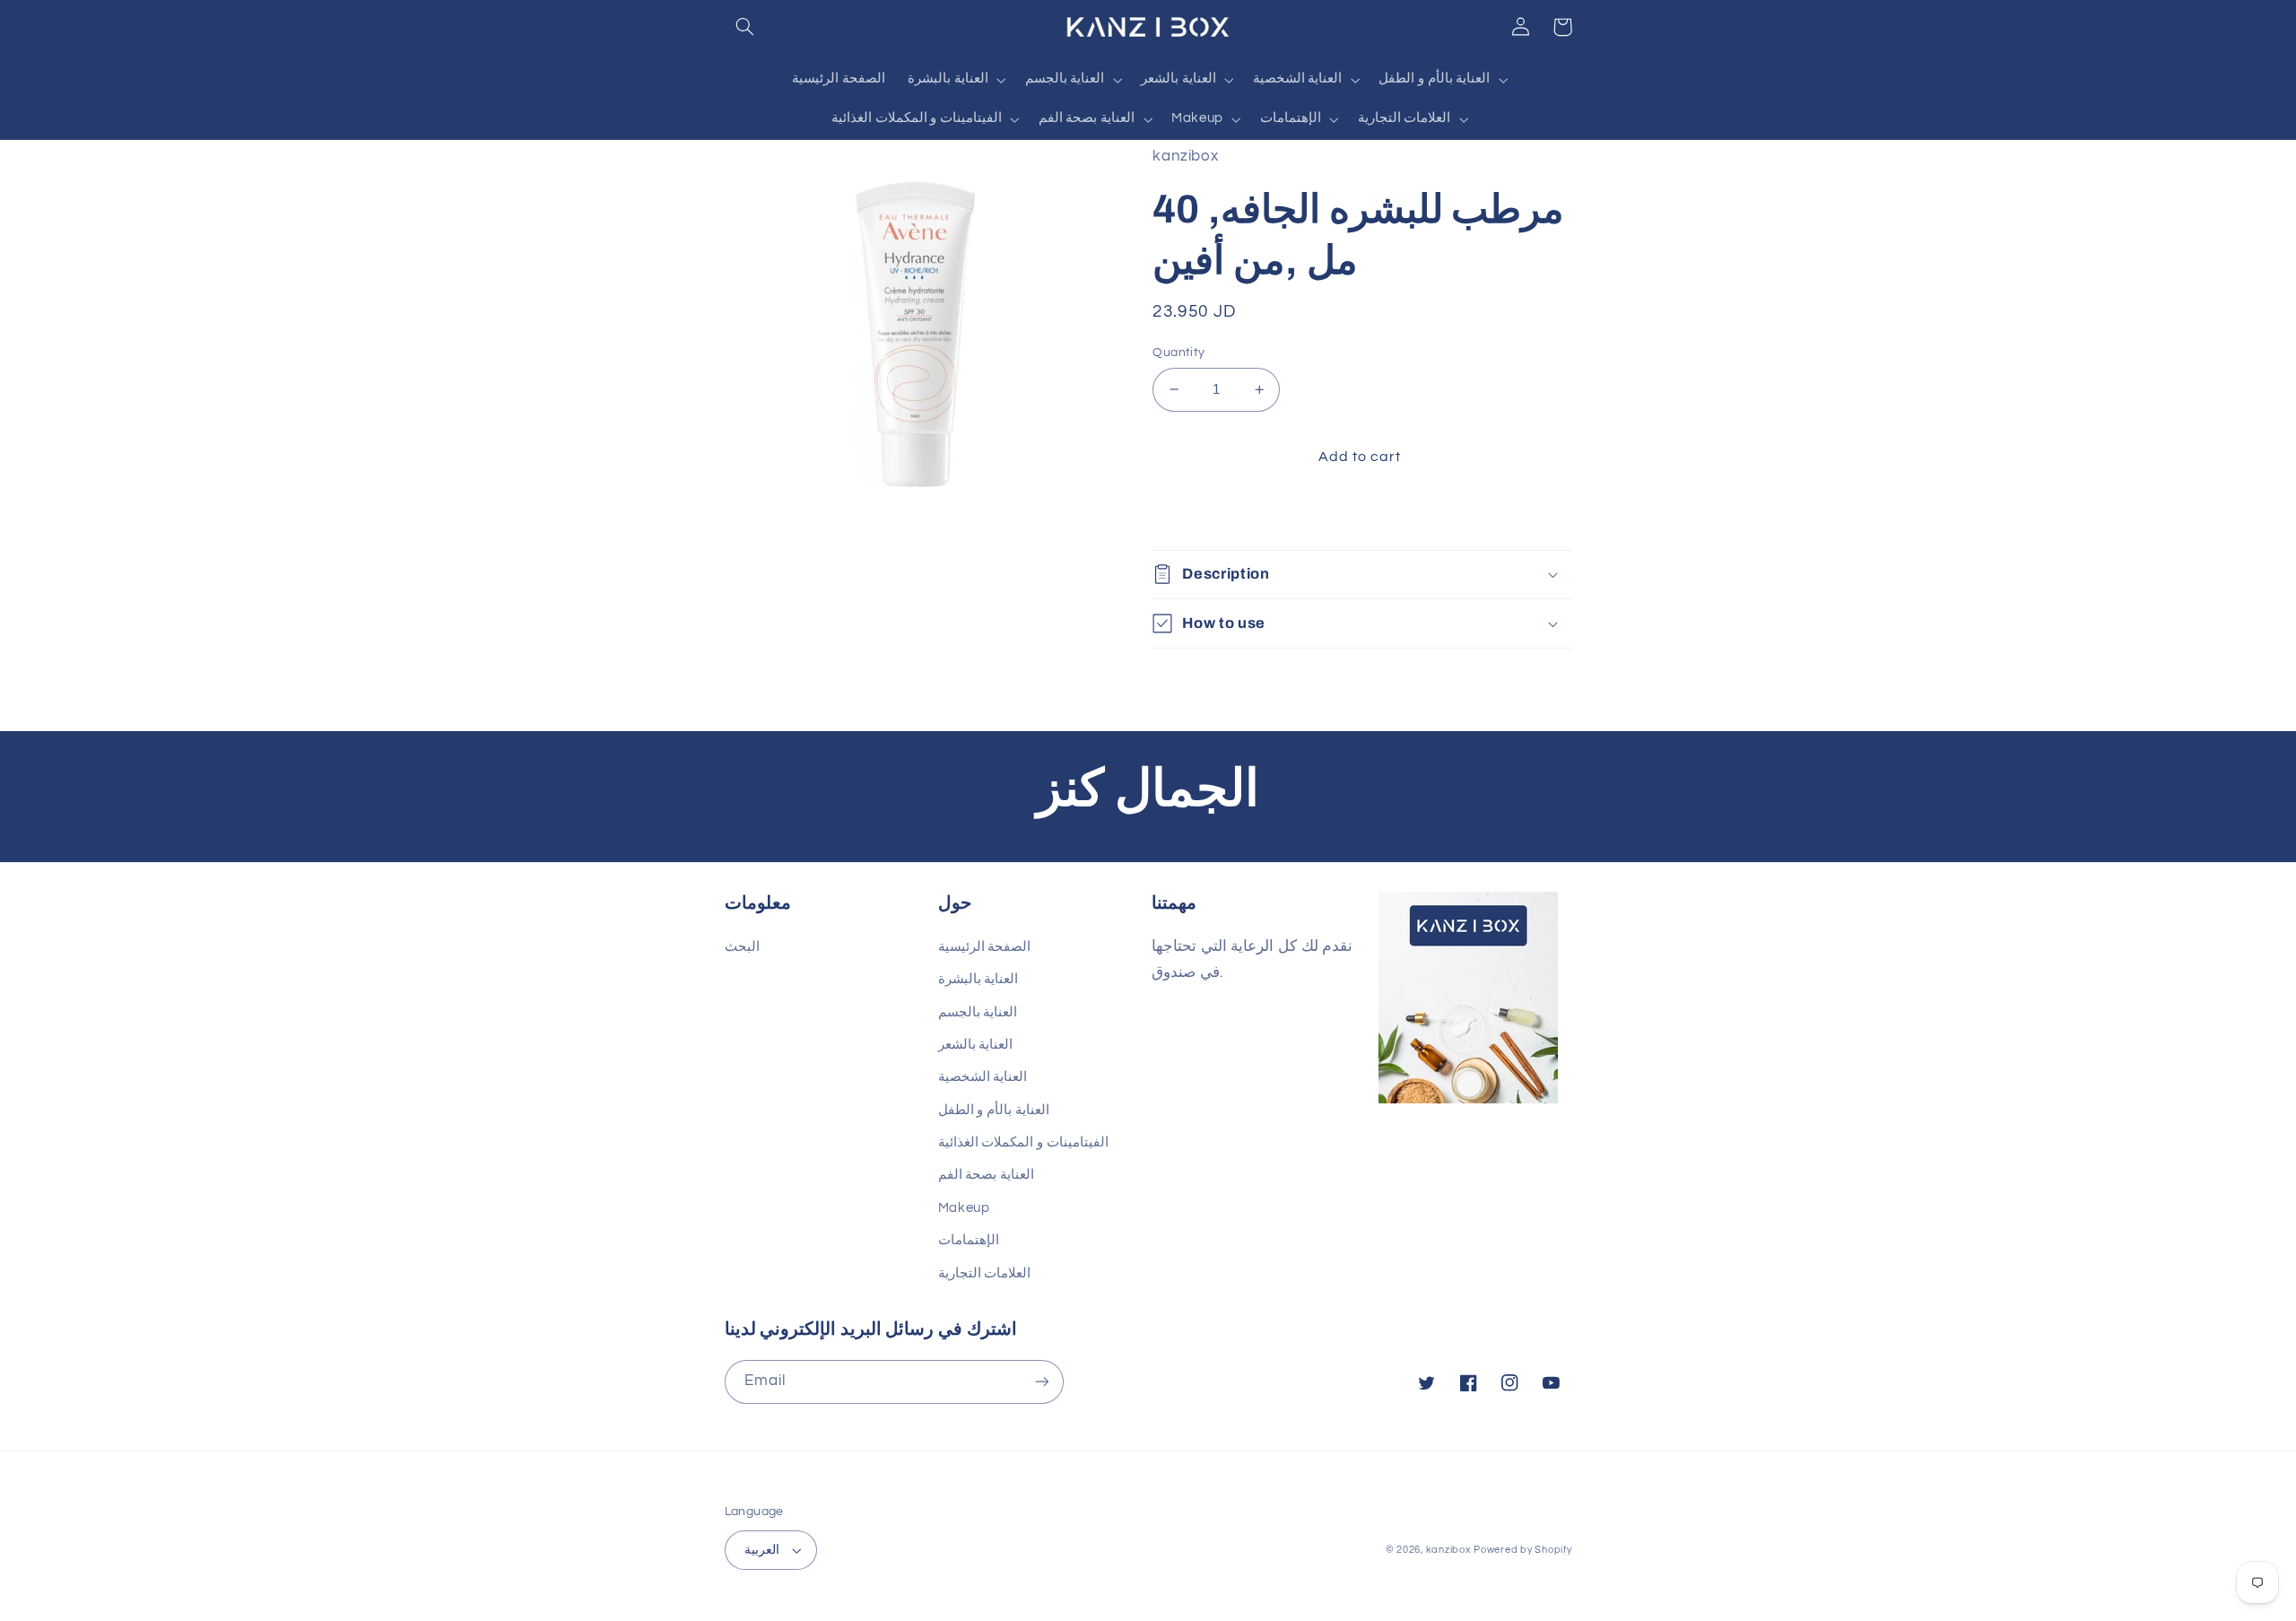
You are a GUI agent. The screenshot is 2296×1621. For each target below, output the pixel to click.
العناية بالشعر (976, 1045)
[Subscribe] (1041, 1382)
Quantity (1178, 353)
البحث (742, 947)
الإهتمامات (969, 1240)
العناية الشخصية (983, 1077)
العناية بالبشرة (978, 979)
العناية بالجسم (978, 1012)
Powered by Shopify (1522, 1550)
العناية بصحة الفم (986, 1175)
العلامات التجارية (985, 1273)
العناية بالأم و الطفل (994, 1110)
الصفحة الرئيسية (985, 947)
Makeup (964, 1208)
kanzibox (1448, 1550)
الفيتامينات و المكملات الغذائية (1023, 1142)
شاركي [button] (1194, 514)
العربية (762, 1550)
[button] (745, 27)
